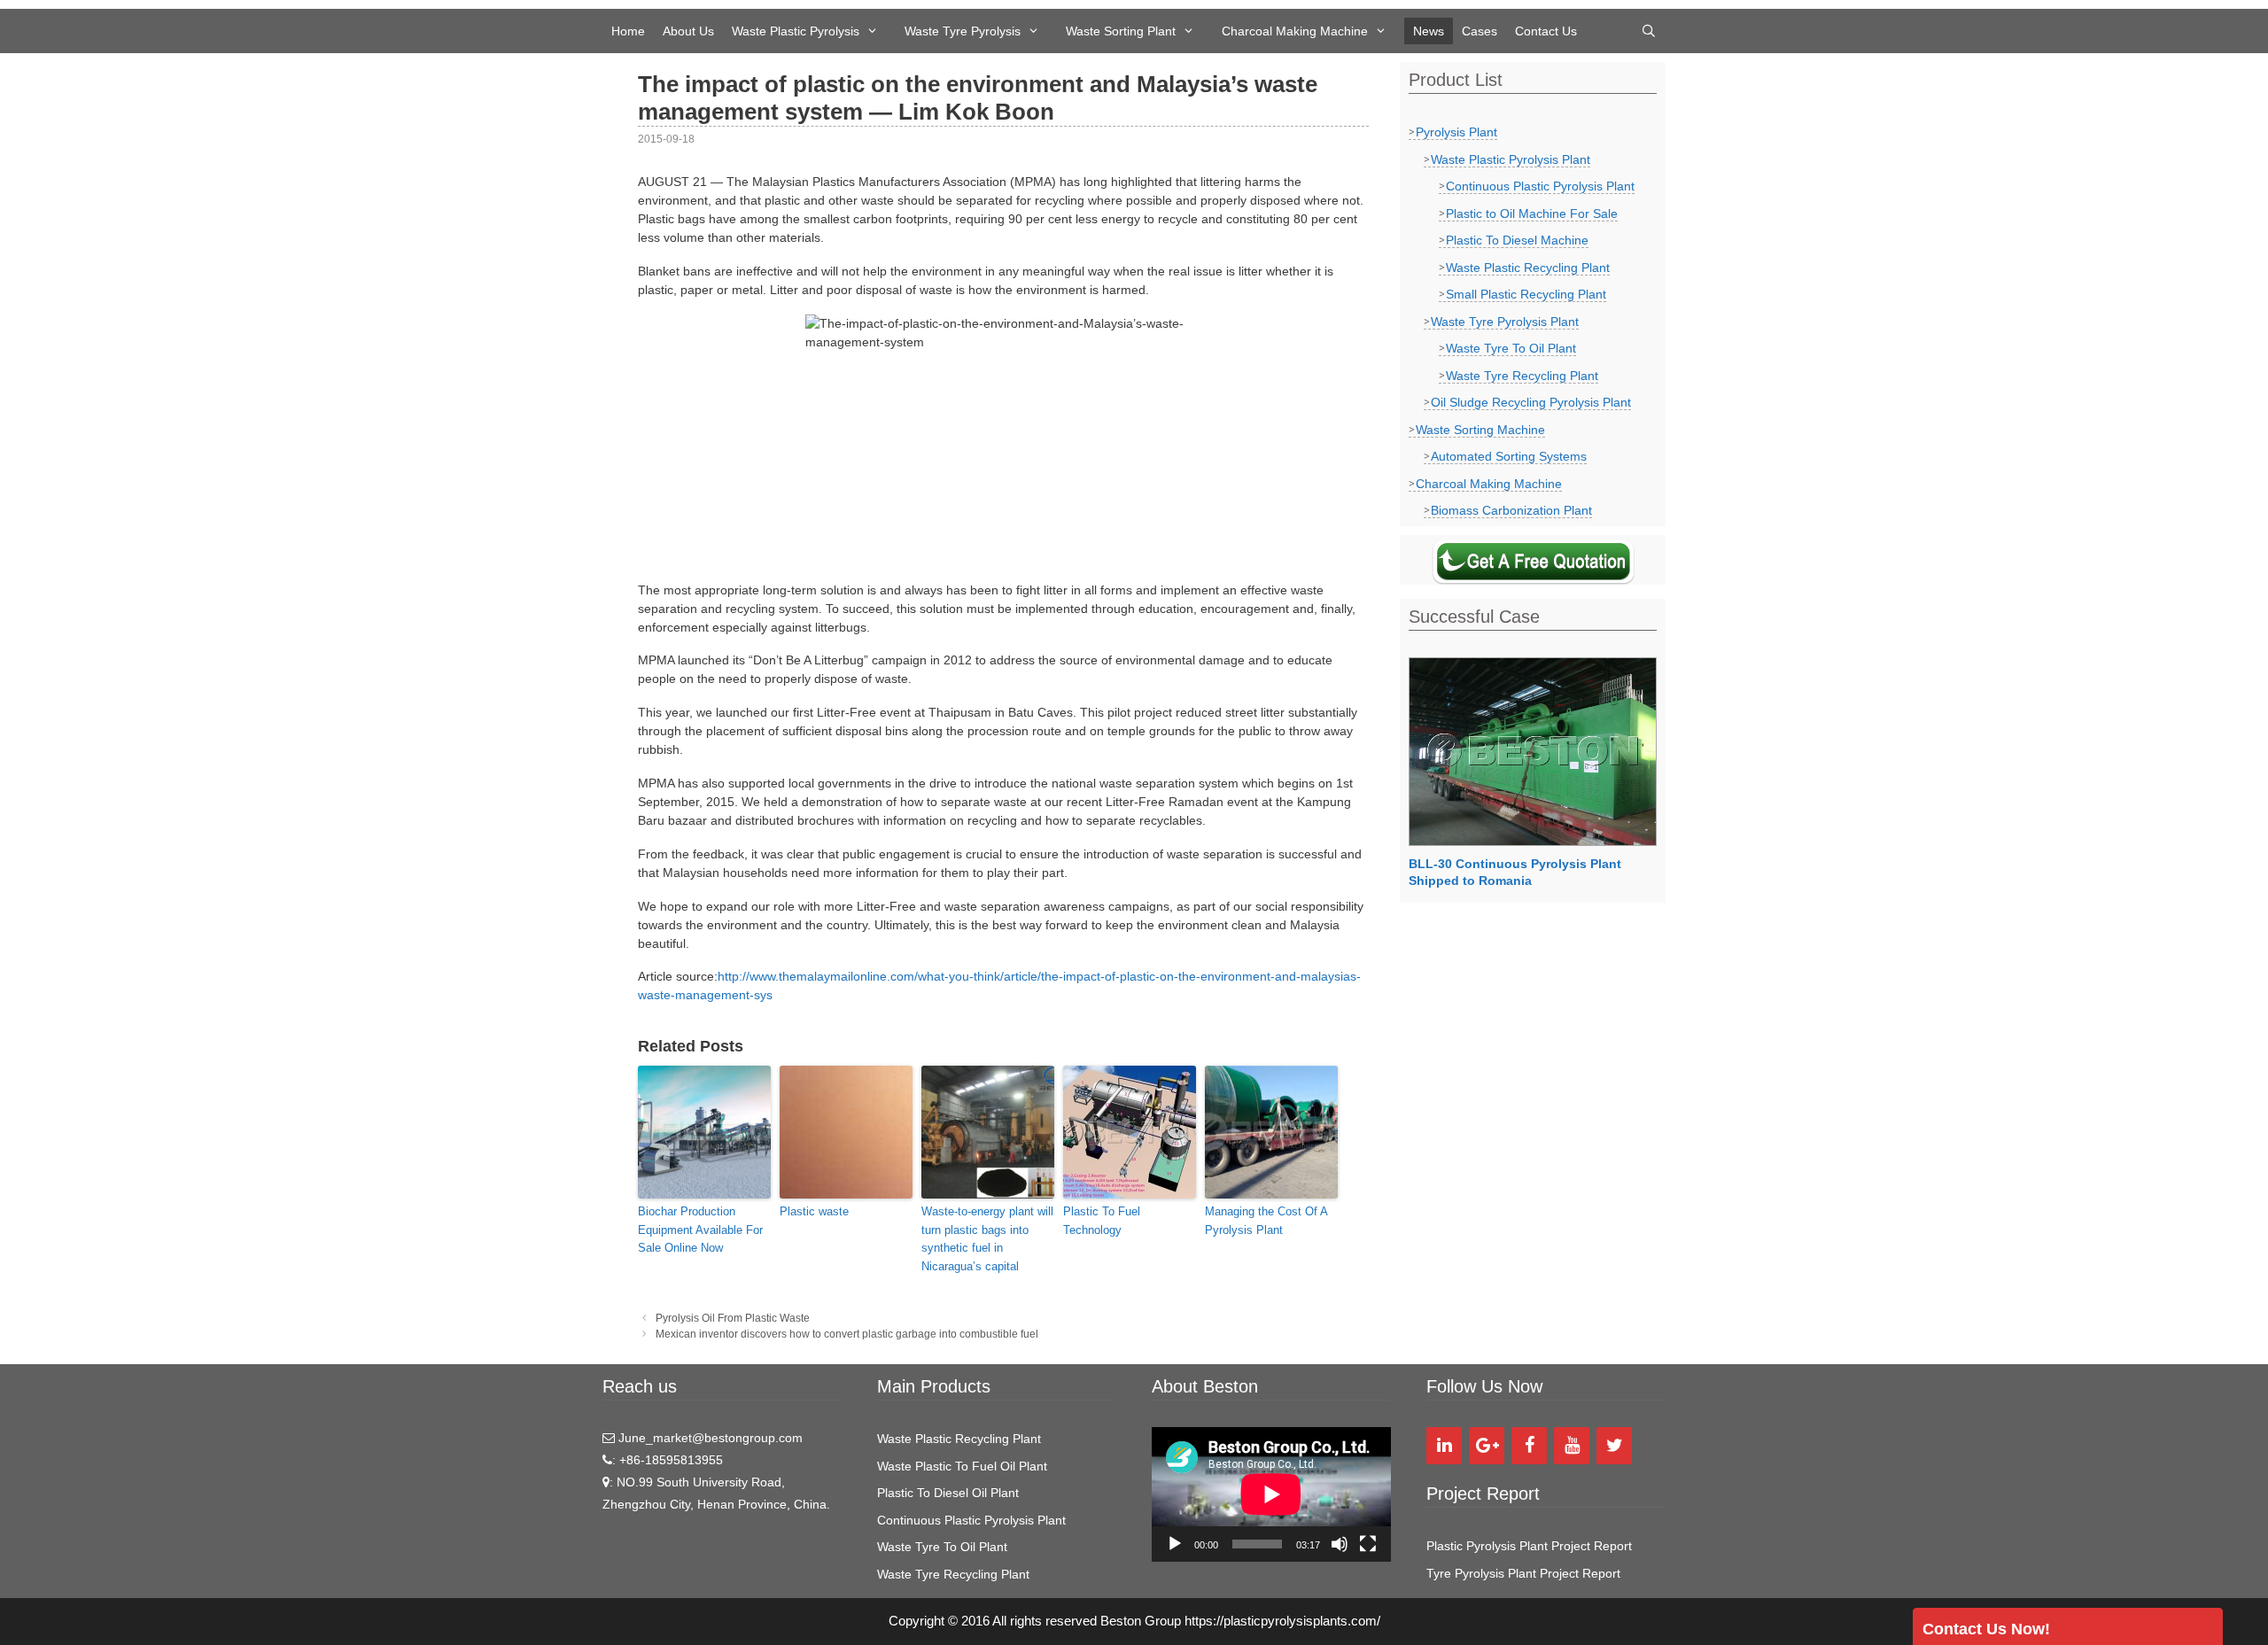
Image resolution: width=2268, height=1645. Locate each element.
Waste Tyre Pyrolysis (963, 31)
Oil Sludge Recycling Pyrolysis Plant (1531, 402)
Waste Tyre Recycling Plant (1522, 376)
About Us (688, 31)
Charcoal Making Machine (1295, 31)
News (1429, 31)
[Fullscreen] (1368, 1544)
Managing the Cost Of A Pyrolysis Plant (1266, 1221)
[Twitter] (1614, 1446)
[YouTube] (1572, 1446)
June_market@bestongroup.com (709, 1438)
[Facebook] (1529, 1446)
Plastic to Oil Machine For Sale (1532, 213)
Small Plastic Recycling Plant (1526, 294)
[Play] (1175, 1544)
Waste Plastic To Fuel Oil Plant (962, 1466)
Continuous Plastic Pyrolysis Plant (1540, 186)
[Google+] (1487, 1446)
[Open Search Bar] (1649, 31)
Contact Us (1546, 31)
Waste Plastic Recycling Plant (1528, 268)
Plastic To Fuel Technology (1102, 1221)
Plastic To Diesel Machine (1517, 240)
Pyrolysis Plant (1456, 132)
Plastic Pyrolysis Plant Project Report (1529, 1546)
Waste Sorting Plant (1121, 31)
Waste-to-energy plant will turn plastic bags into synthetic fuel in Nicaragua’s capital (987, 1239)
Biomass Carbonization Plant (1511, 510)
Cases (1480, 31)
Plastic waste (814, 1211)
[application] (1271, 1494)
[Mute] (1340, 1544)
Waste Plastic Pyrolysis (796, 31)
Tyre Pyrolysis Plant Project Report (1523, 1573)
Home (628, 31)
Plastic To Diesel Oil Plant (948, 1493)
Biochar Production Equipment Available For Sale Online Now (700, 1230)
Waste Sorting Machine (1480, 430)
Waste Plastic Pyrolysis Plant (1511, 159)
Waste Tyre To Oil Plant (1511, 348)
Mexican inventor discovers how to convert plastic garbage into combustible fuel (847, 1334)
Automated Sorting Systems (1509, 456)
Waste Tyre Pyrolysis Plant (1505, 322)
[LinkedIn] (1444, 1446)
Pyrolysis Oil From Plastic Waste (733, 1318)
